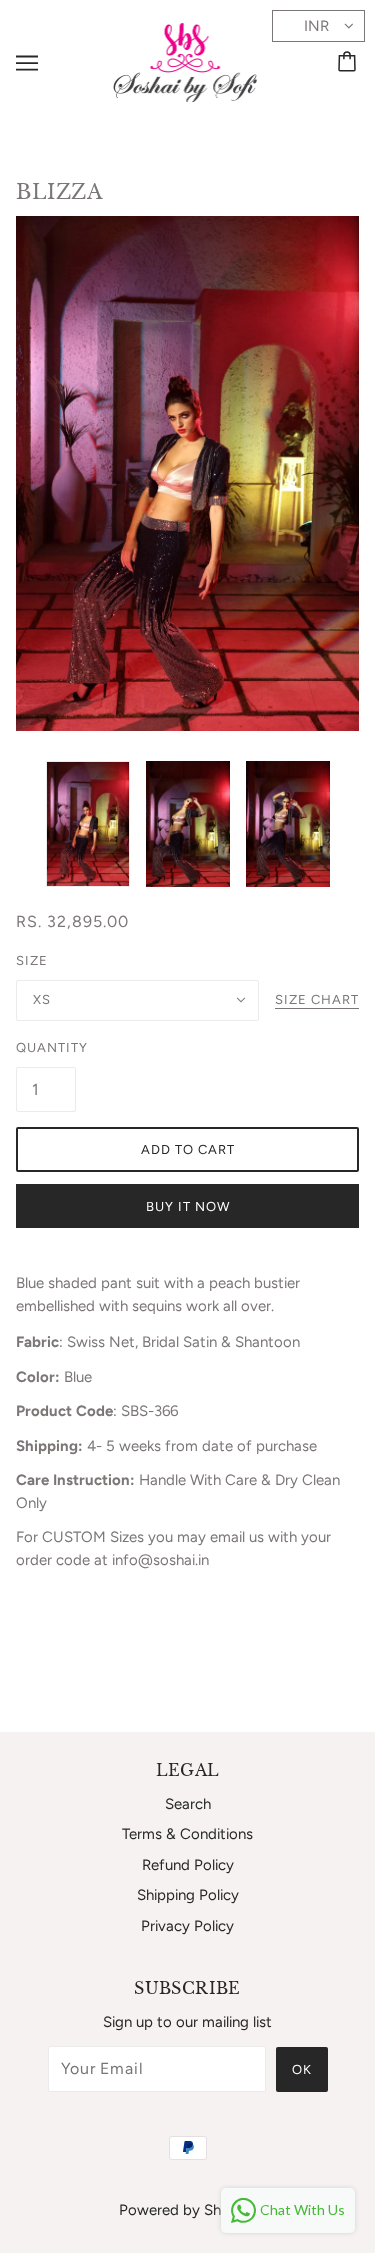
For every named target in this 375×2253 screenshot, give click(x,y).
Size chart (317, 1000)
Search (188, 1804)
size (32, 960)
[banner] (185, 61)
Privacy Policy (187, 1926)
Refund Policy (188, 1865)
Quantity (46, 1047)
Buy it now (188, 1206)
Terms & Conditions (187, 1834)
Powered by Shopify (187, 2210)
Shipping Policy (188, 1895)
